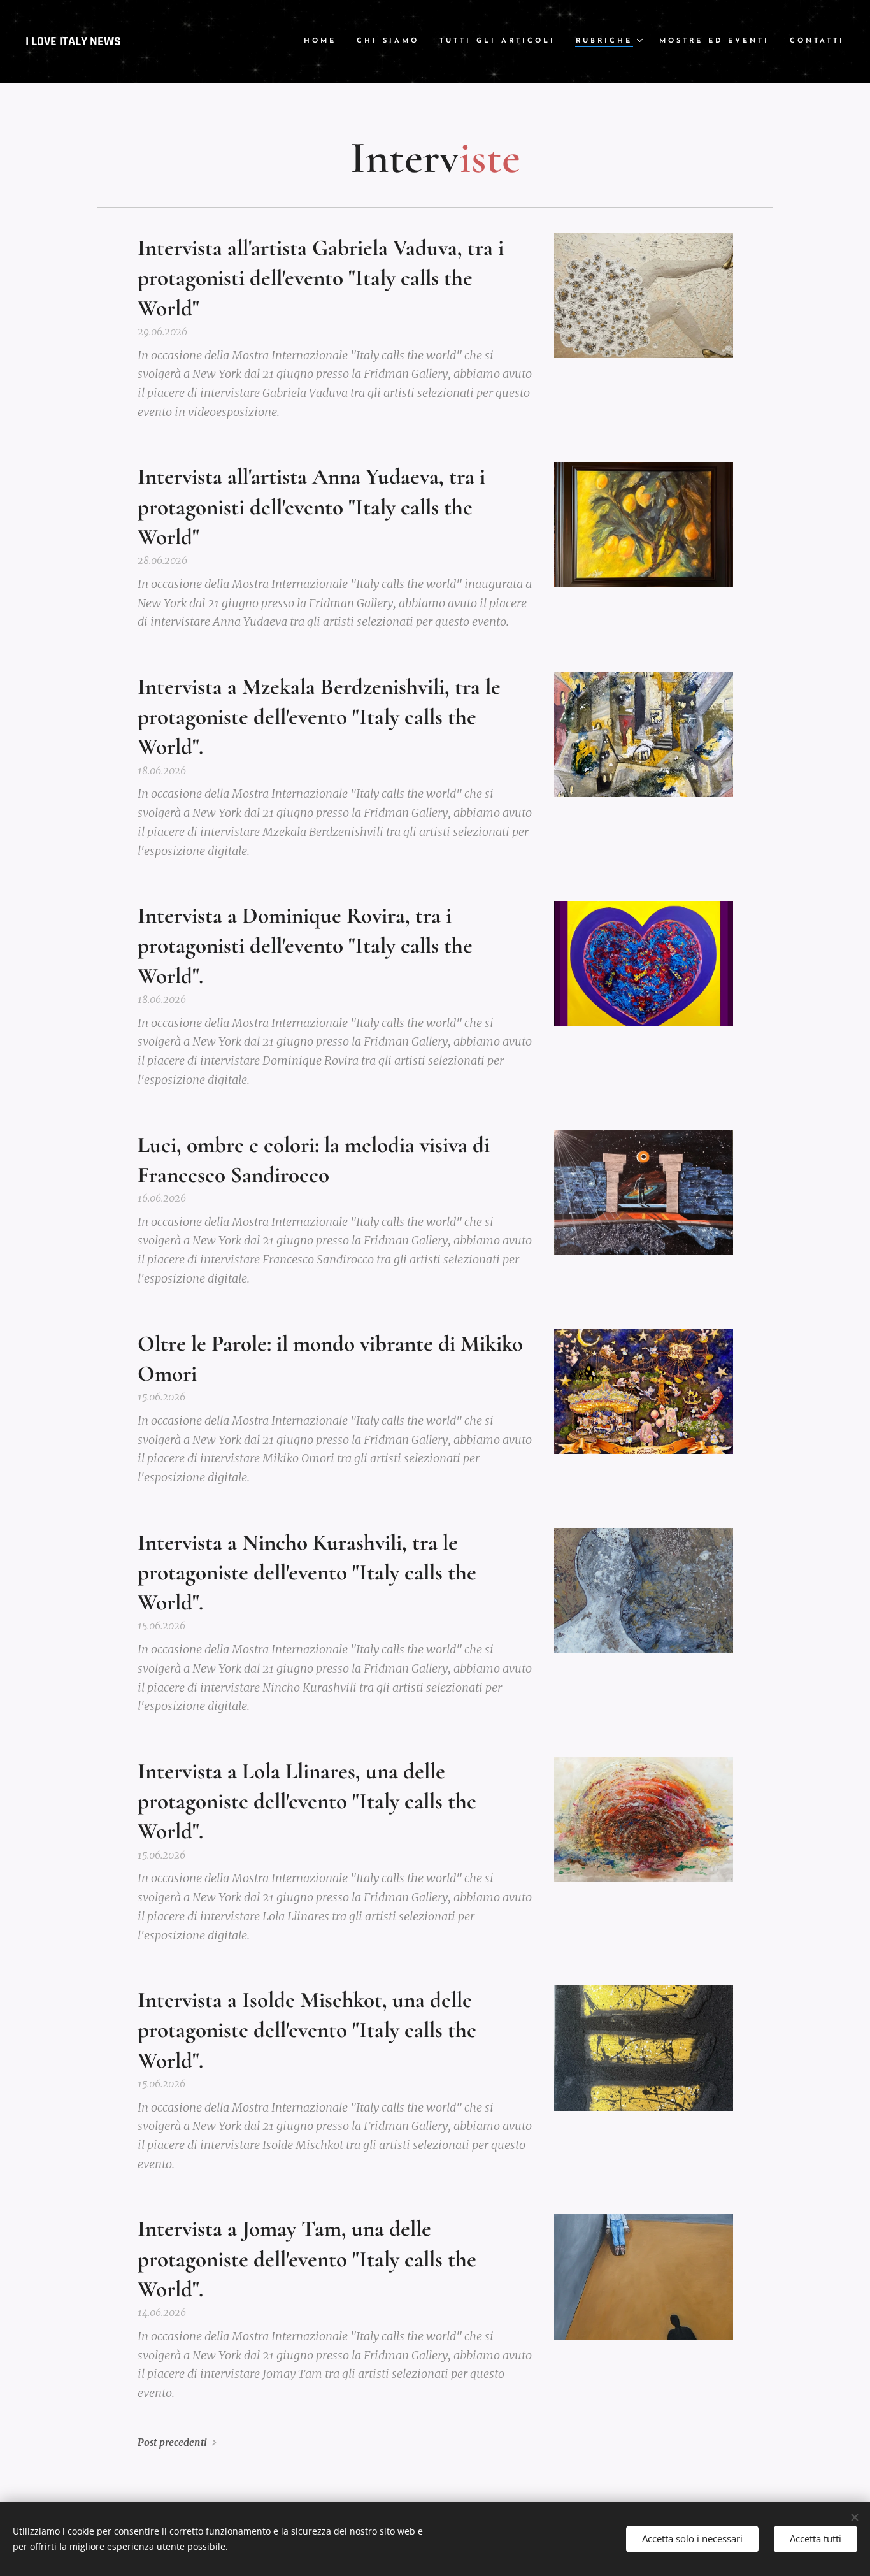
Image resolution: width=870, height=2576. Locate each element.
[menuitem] (324, 41)
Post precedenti (172, 2443)
